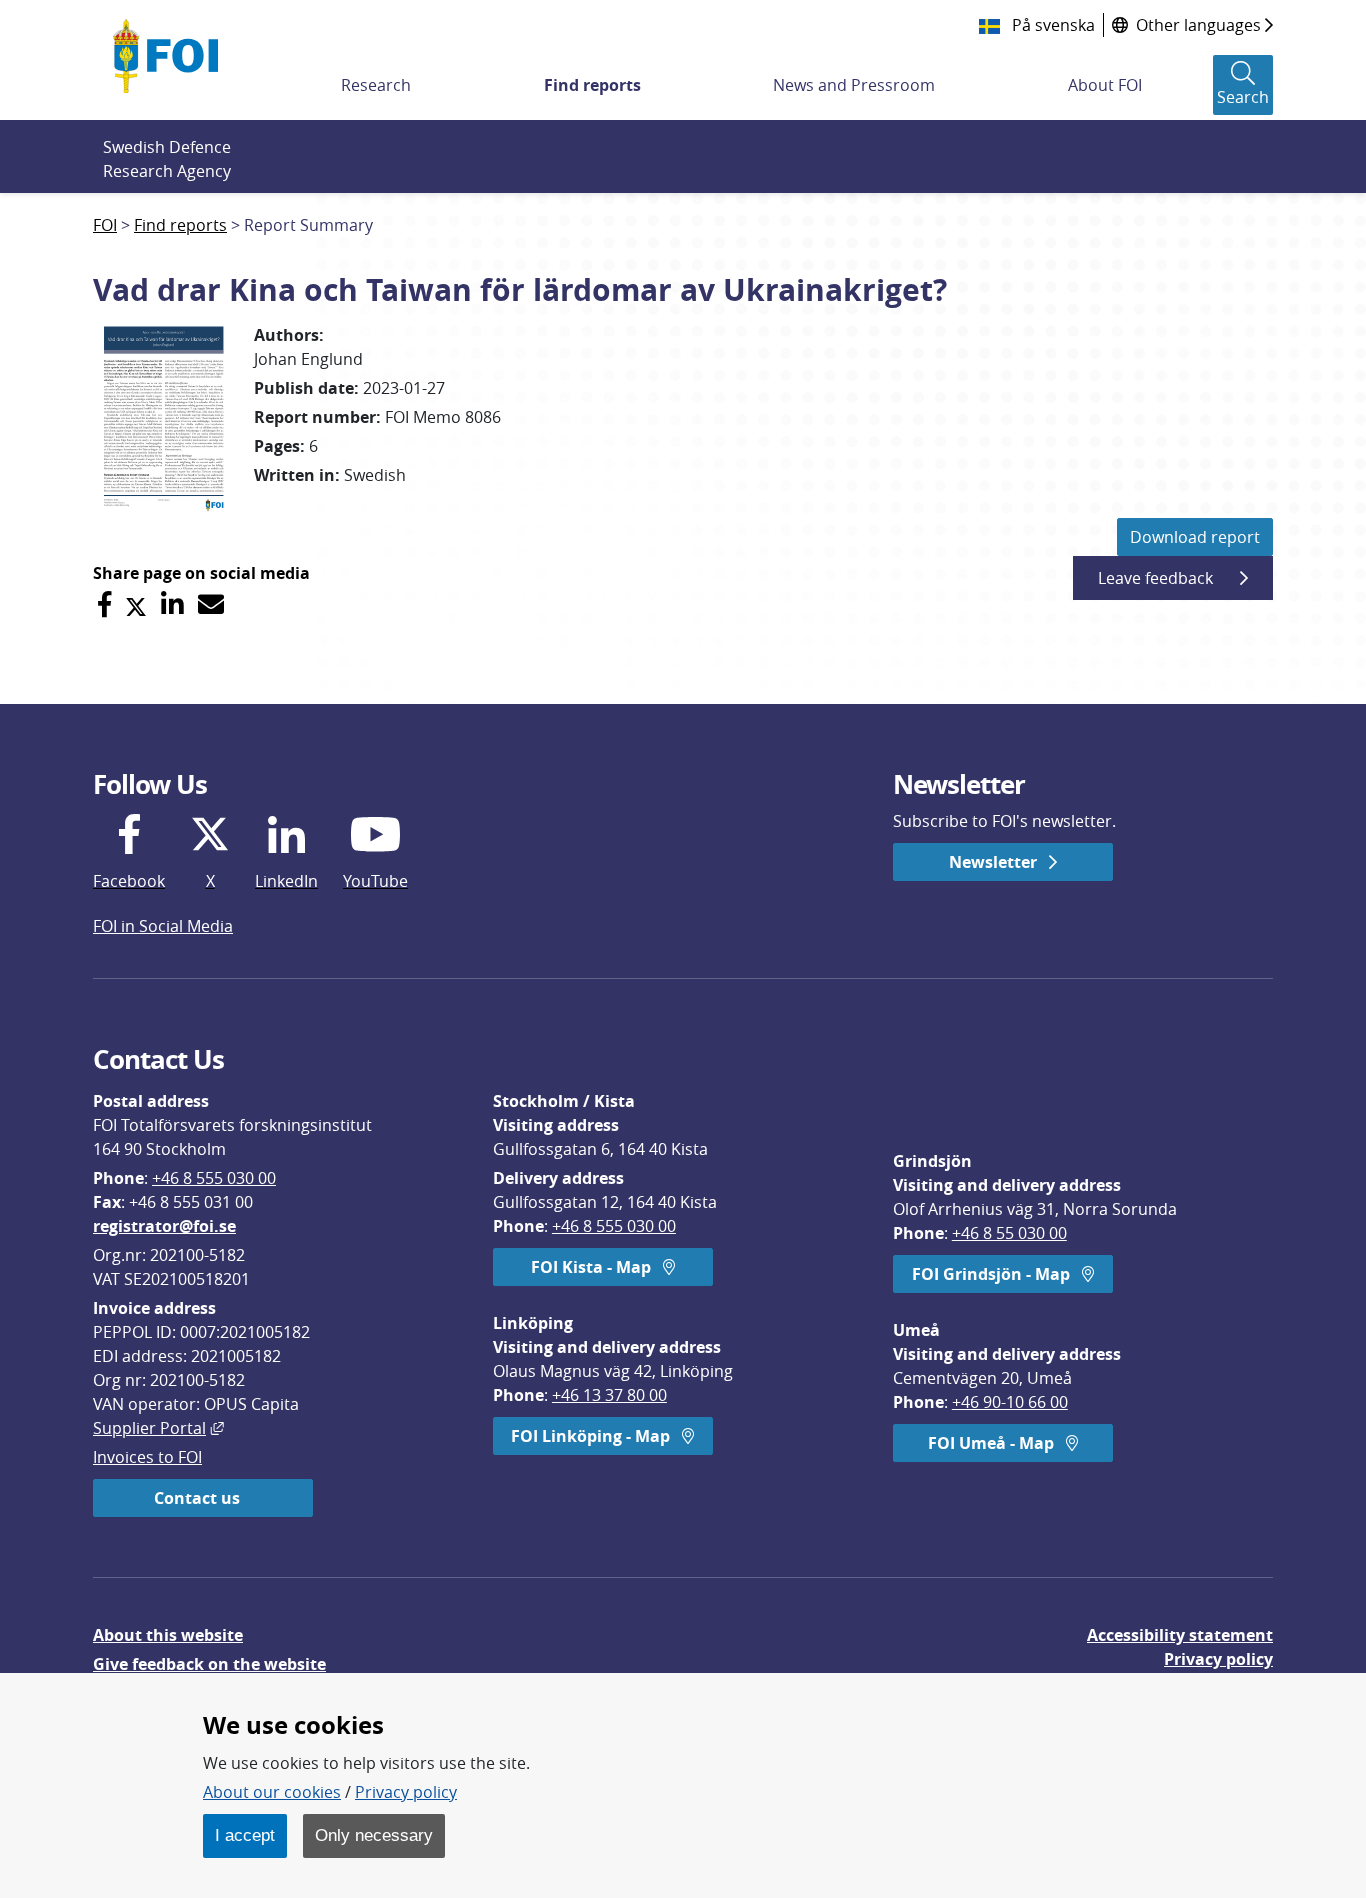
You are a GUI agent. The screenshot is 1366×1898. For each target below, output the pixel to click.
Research (376, 85)
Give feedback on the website (209, 1664)
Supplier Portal (158, 1428)
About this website (168, 1635)
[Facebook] (104, 604)
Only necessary (374, 1835)
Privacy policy (1218, 1659)
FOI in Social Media (163, 926)
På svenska (1051, 25)
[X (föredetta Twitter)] (136, 604)
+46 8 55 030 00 (1009, 1233)
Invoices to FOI (147, 1457)
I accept (245, 1835)
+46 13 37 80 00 (609, 1395)
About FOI (1105, 85)
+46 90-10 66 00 (1010, 1402)
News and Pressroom (854, 85)
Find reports (592, 85)
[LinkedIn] (172, 604)
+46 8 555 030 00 (214, 1178)
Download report (1195, 537)
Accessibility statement (1180, 1635)
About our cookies (272, 1792)
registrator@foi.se (164, 1226)
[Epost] (211, 604)
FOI (105, 225)
